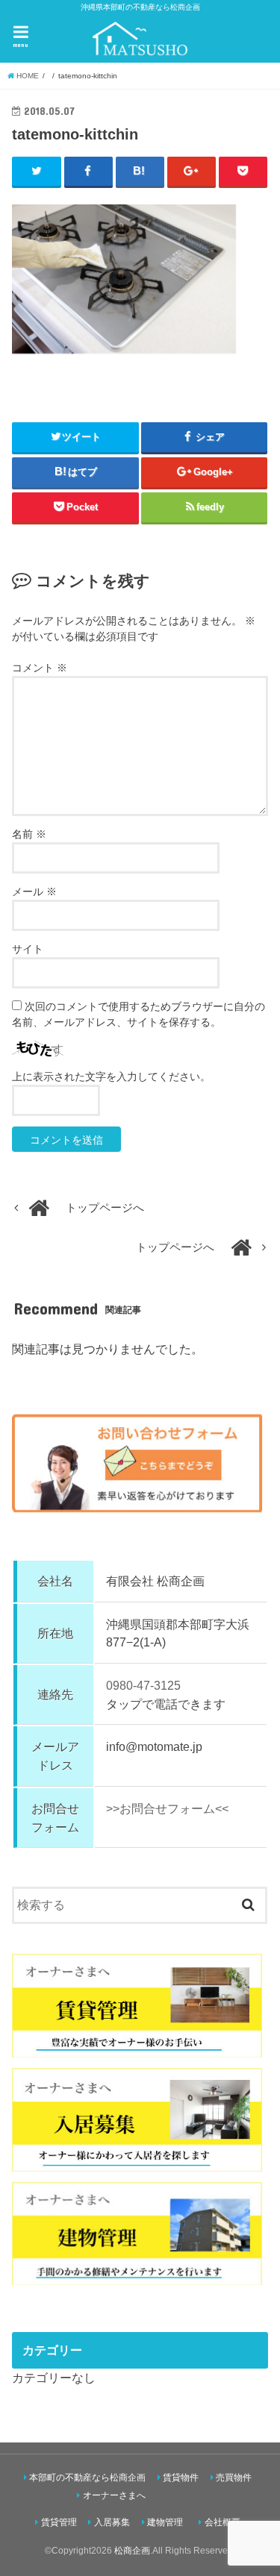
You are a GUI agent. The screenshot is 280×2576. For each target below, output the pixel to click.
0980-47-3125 (143, 1685)
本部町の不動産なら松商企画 (87, 2478)
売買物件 (234, 2478)
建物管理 (165, 2522)
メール (34, 891)
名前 (29, 834)
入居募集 (112, 2522)
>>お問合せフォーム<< (167, 1808)
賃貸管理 (59, 2522)
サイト (28, 949)
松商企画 (132, 2551)
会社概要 (223, 2522)
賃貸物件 (181, 2478)
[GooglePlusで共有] (192, 172)
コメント (40, 668)
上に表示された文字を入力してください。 (111, 1077)
